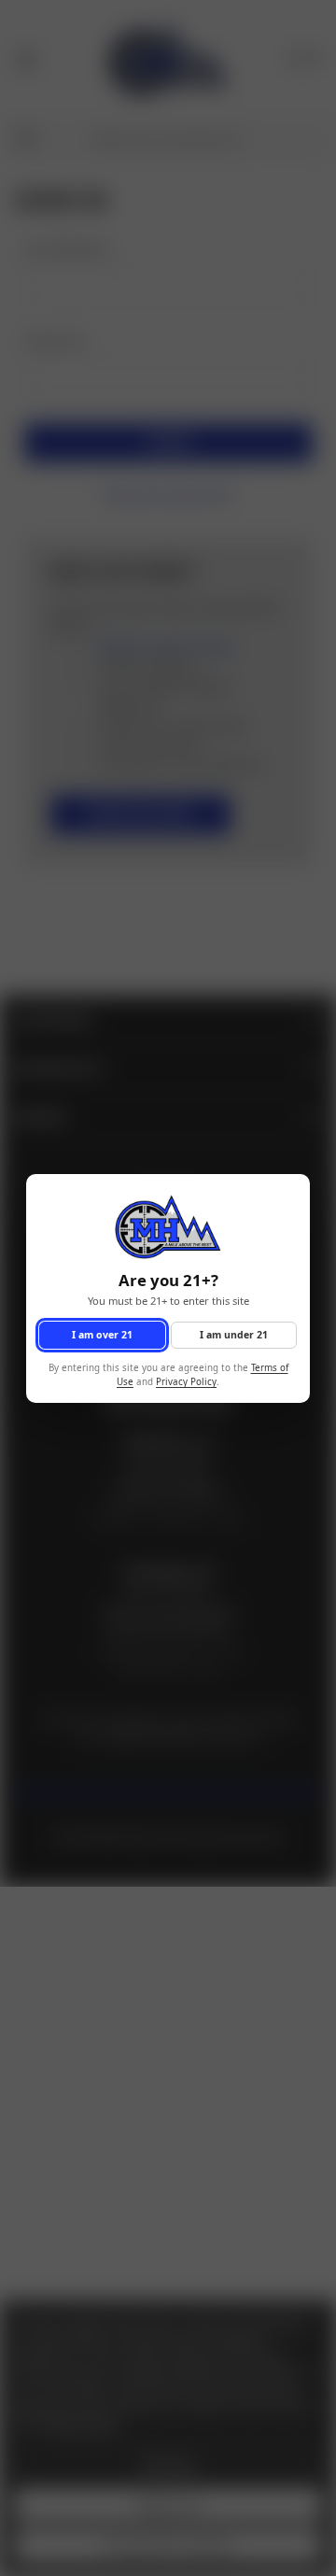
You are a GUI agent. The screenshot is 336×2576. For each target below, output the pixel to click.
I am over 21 (102, 1334)
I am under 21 (234, 1334)
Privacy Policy (186, 1382)
